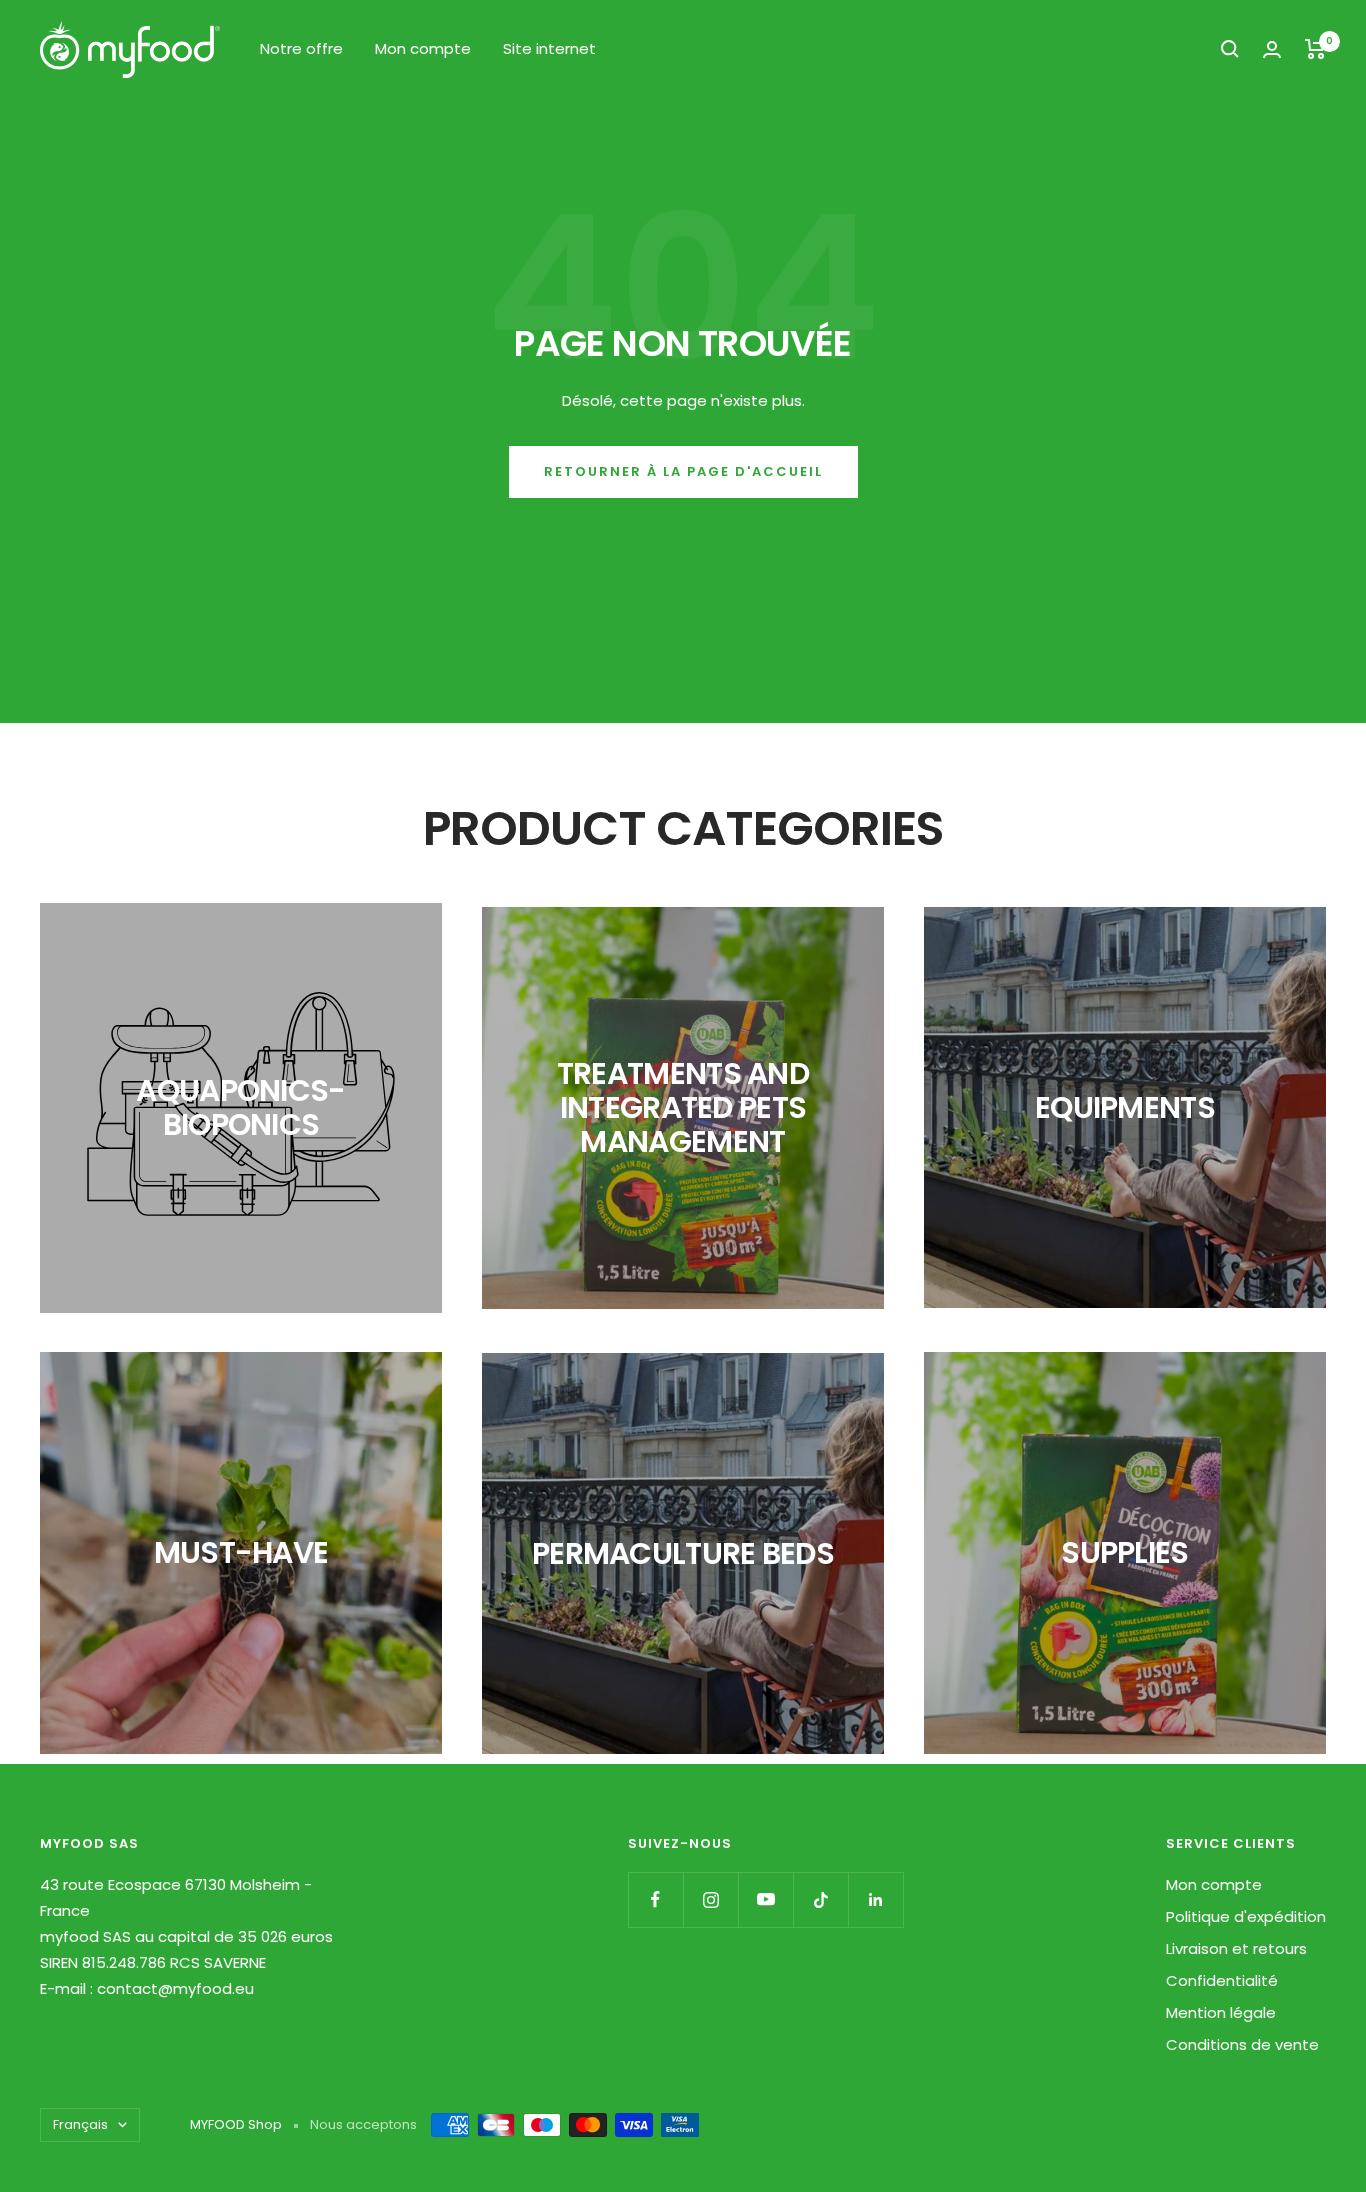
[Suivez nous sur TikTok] (820, 1899)
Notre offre (301, 48)
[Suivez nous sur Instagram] (710, 1899)
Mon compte (423, 48)
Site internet (549, 48)
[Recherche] (1230, 49)
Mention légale (1221, 2012)
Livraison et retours (1236, 1948)
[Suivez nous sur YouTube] (765, 1899)
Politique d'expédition (1246, 1916)
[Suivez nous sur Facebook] (655, 1899)
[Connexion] (1272, 49)
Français (80, 2124)
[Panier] (1315, 49)
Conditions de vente (1242, 2044)
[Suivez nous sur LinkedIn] (875, 1899)
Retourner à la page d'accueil (683, 471)
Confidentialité (1222, 1980)
